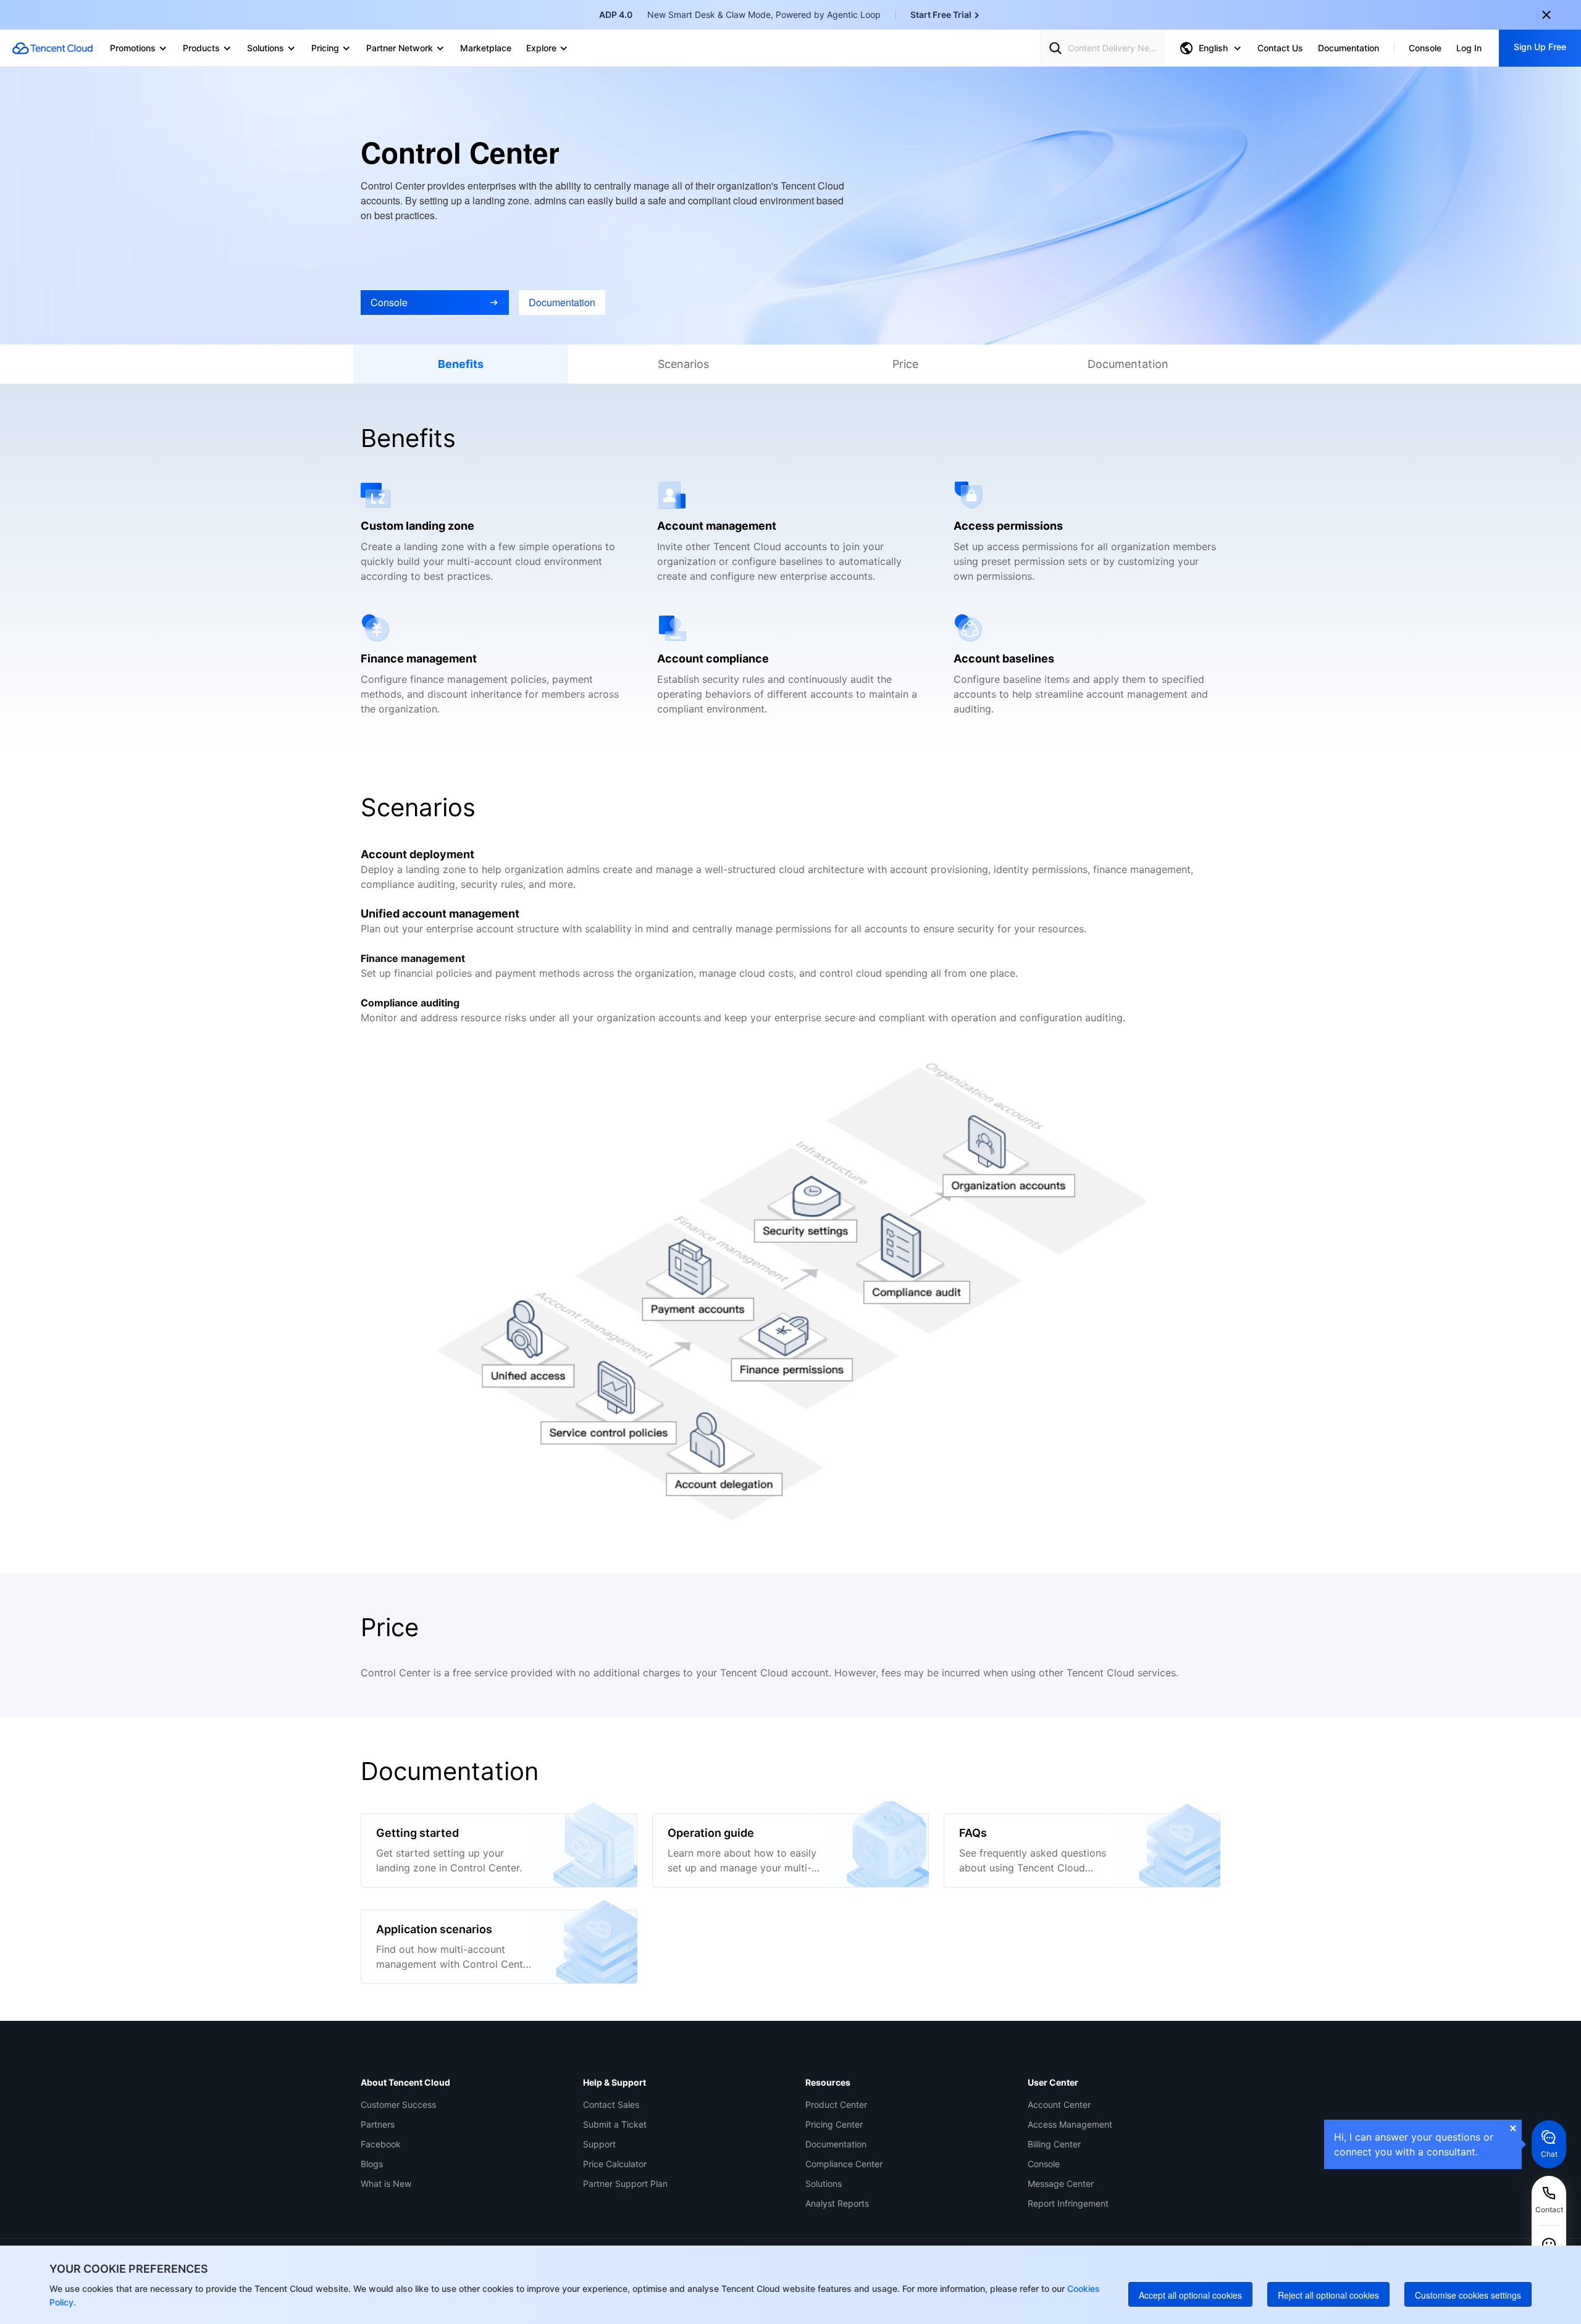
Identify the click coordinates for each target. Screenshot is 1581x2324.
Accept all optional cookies (1190, 2295)
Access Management (1070, 2124)
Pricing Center (834, 2124)
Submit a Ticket (615, 2124)
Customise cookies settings (1468, 2295)
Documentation (836, 2144)
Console (1044, 2164)
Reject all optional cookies (1328, 2295)
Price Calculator (615, 2164)
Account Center (1059, 2105)
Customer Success (398, 2105)
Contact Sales (611, 2105)
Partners (378, 2124)
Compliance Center (844, 2164)
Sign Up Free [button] (1540, 47)
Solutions (824, 2184)
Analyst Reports (837, 2203)
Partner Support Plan (625, 2184)
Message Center (1061, 2184)
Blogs (372, 2164)
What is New (386, 2184)
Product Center (836, 2105)
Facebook (381, 2144)
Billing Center (1054, 2144)
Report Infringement (1068, 2203)
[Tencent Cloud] (52, 48)
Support (599, 2144)
